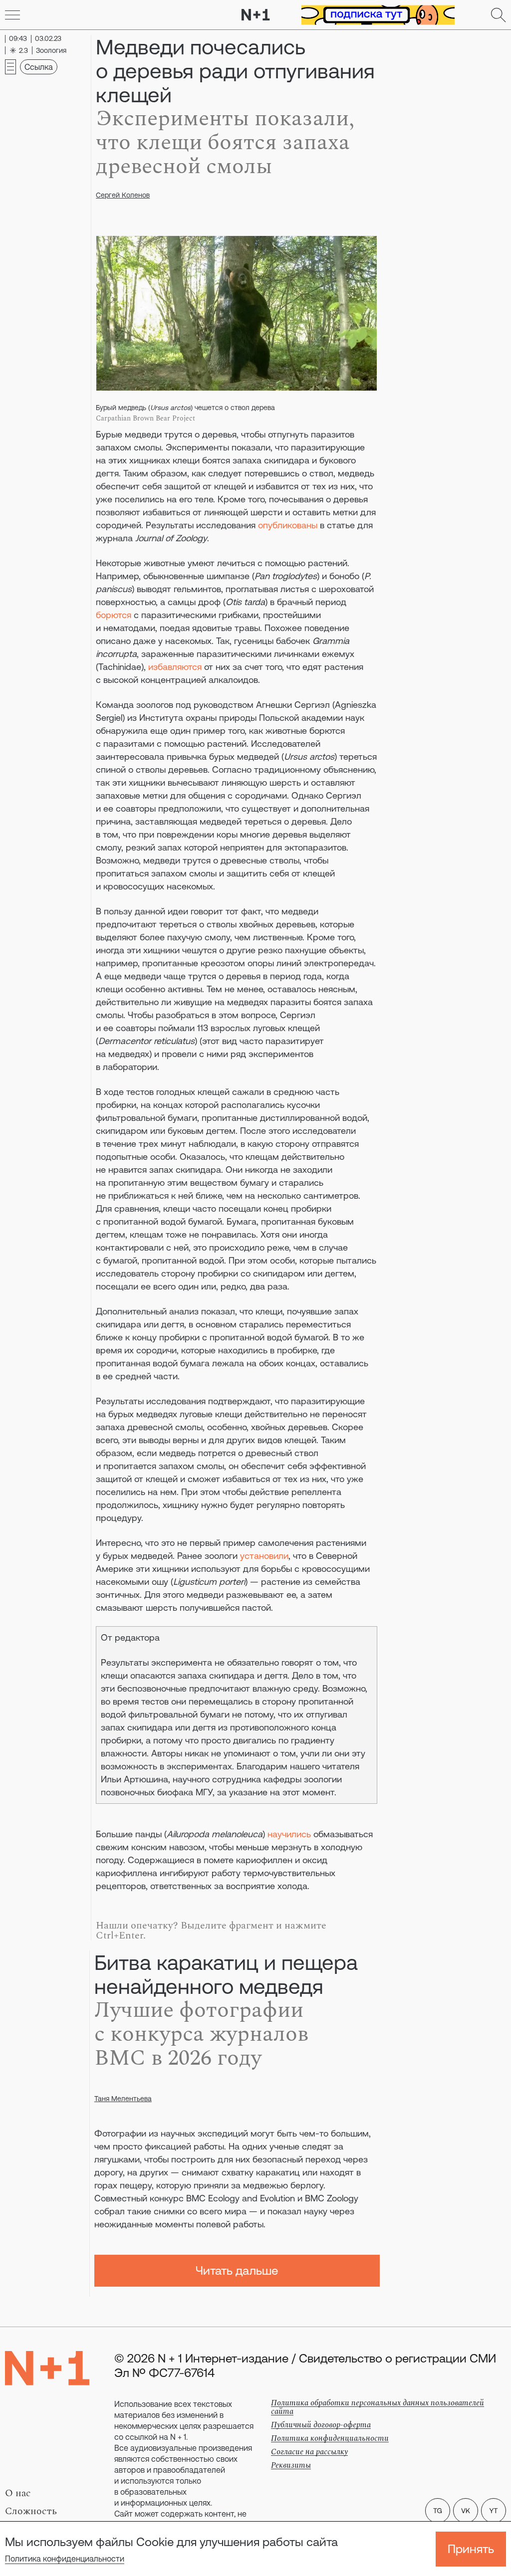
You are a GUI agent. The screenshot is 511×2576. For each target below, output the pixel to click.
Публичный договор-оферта (321, 2425)
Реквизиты (291, 2465)
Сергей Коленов (123, 195)
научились (289, 1834)
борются (114, 615)
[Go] (12, 15)
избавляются (175, 667)
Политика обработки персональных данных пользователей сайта (378, 2407)
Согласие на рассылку (309, 2452)
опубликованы (288, 525)
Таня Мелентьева (123, 2099)
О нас (18, 2493)
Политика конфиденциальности (65, 2559)
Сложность (31, 2511)
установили (264, 1556)
